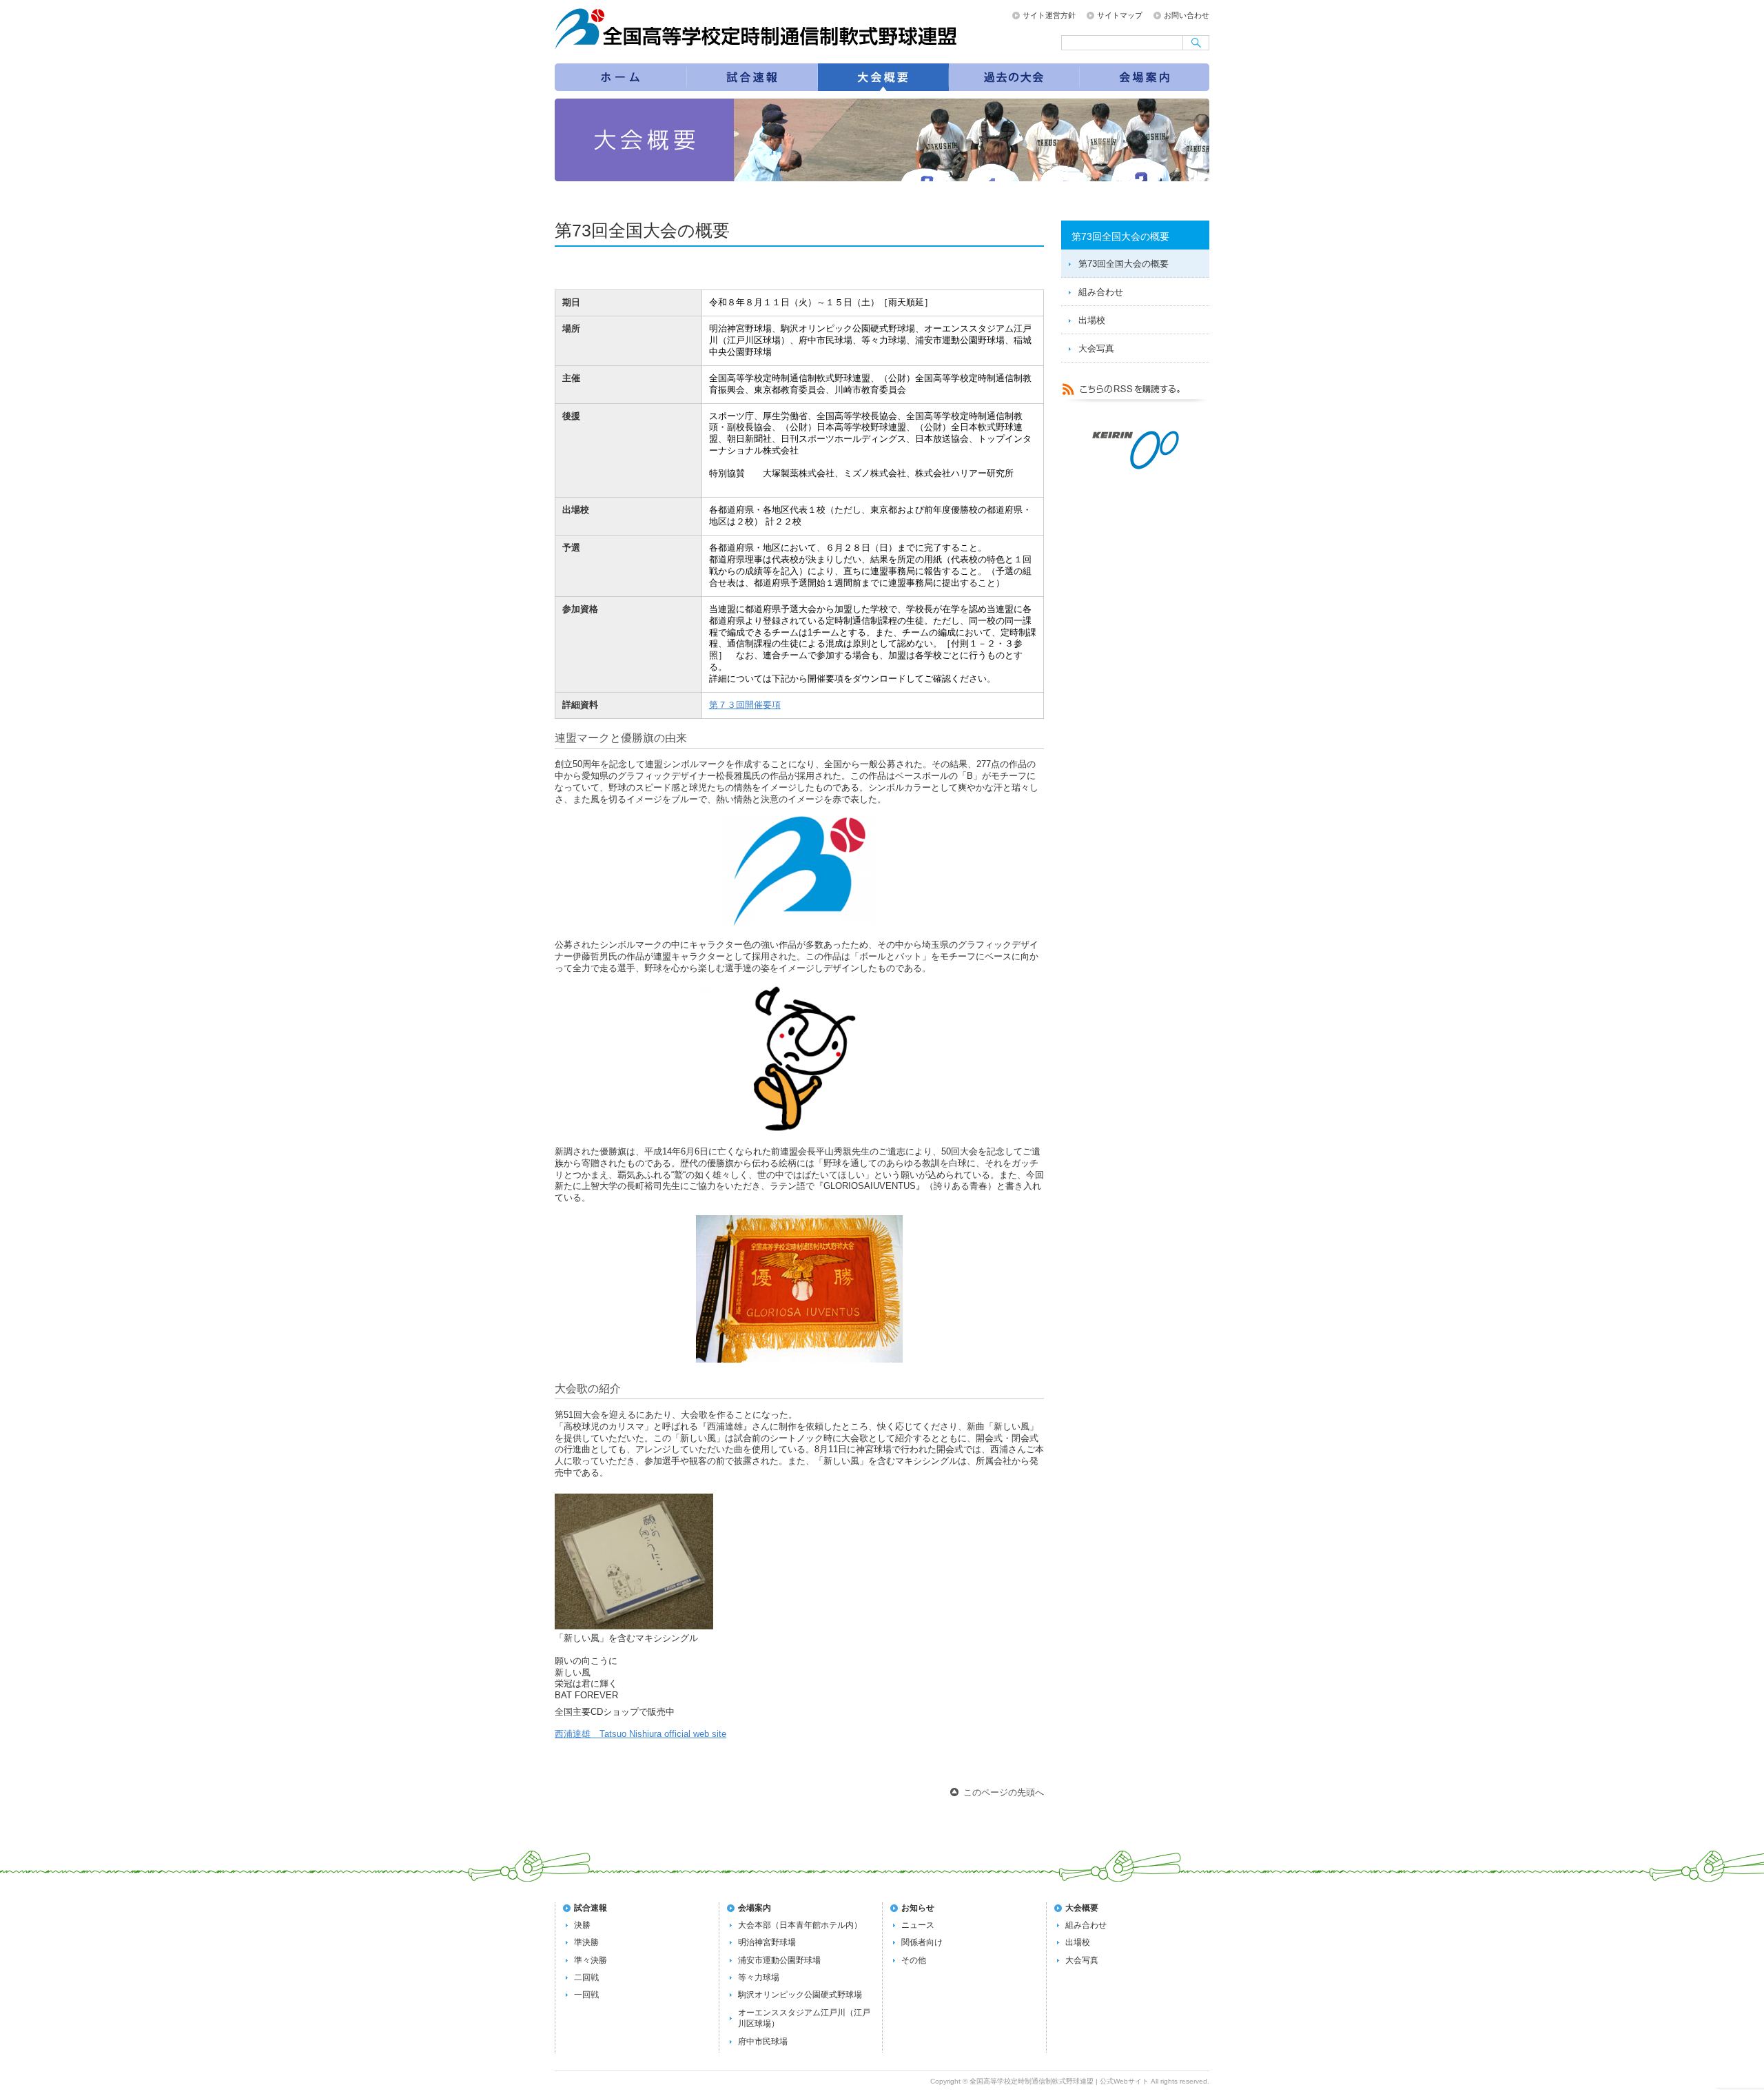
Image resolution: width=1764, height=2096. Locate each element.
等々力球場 (759, 1977)
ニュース (918, 1925)
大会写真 (1096, 348)
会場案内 (1145, 77)
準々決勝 (591, 1960)
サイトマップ (1120, 15)
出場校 (1092, 320)
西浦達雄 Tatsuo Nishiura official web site (640, 1734)
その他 (914, 1960)
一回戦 (586, 1995)
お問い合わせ (1187, 15)
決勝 (582, 1925)
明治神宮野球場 (767, 1942)
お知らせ (918, 1908)
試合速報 (752, 77)
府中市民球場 (763, 2042)
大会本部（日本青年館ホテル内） (800, 1925)
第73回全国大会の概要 (883, 77)
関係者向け (922, 1942)
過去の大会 (1014, 77)
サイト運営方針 (1049, 15)
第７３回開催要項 (745, 705)
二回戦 (586, 1977)
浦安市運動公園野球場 (779, 1960)
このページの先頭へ (1004, 1792)
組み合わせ (1101, 292)
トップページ (620, 77)
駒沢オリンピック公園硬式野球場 (800, 1995)
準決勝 (586, 1942)
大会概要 (1082, 1908)
